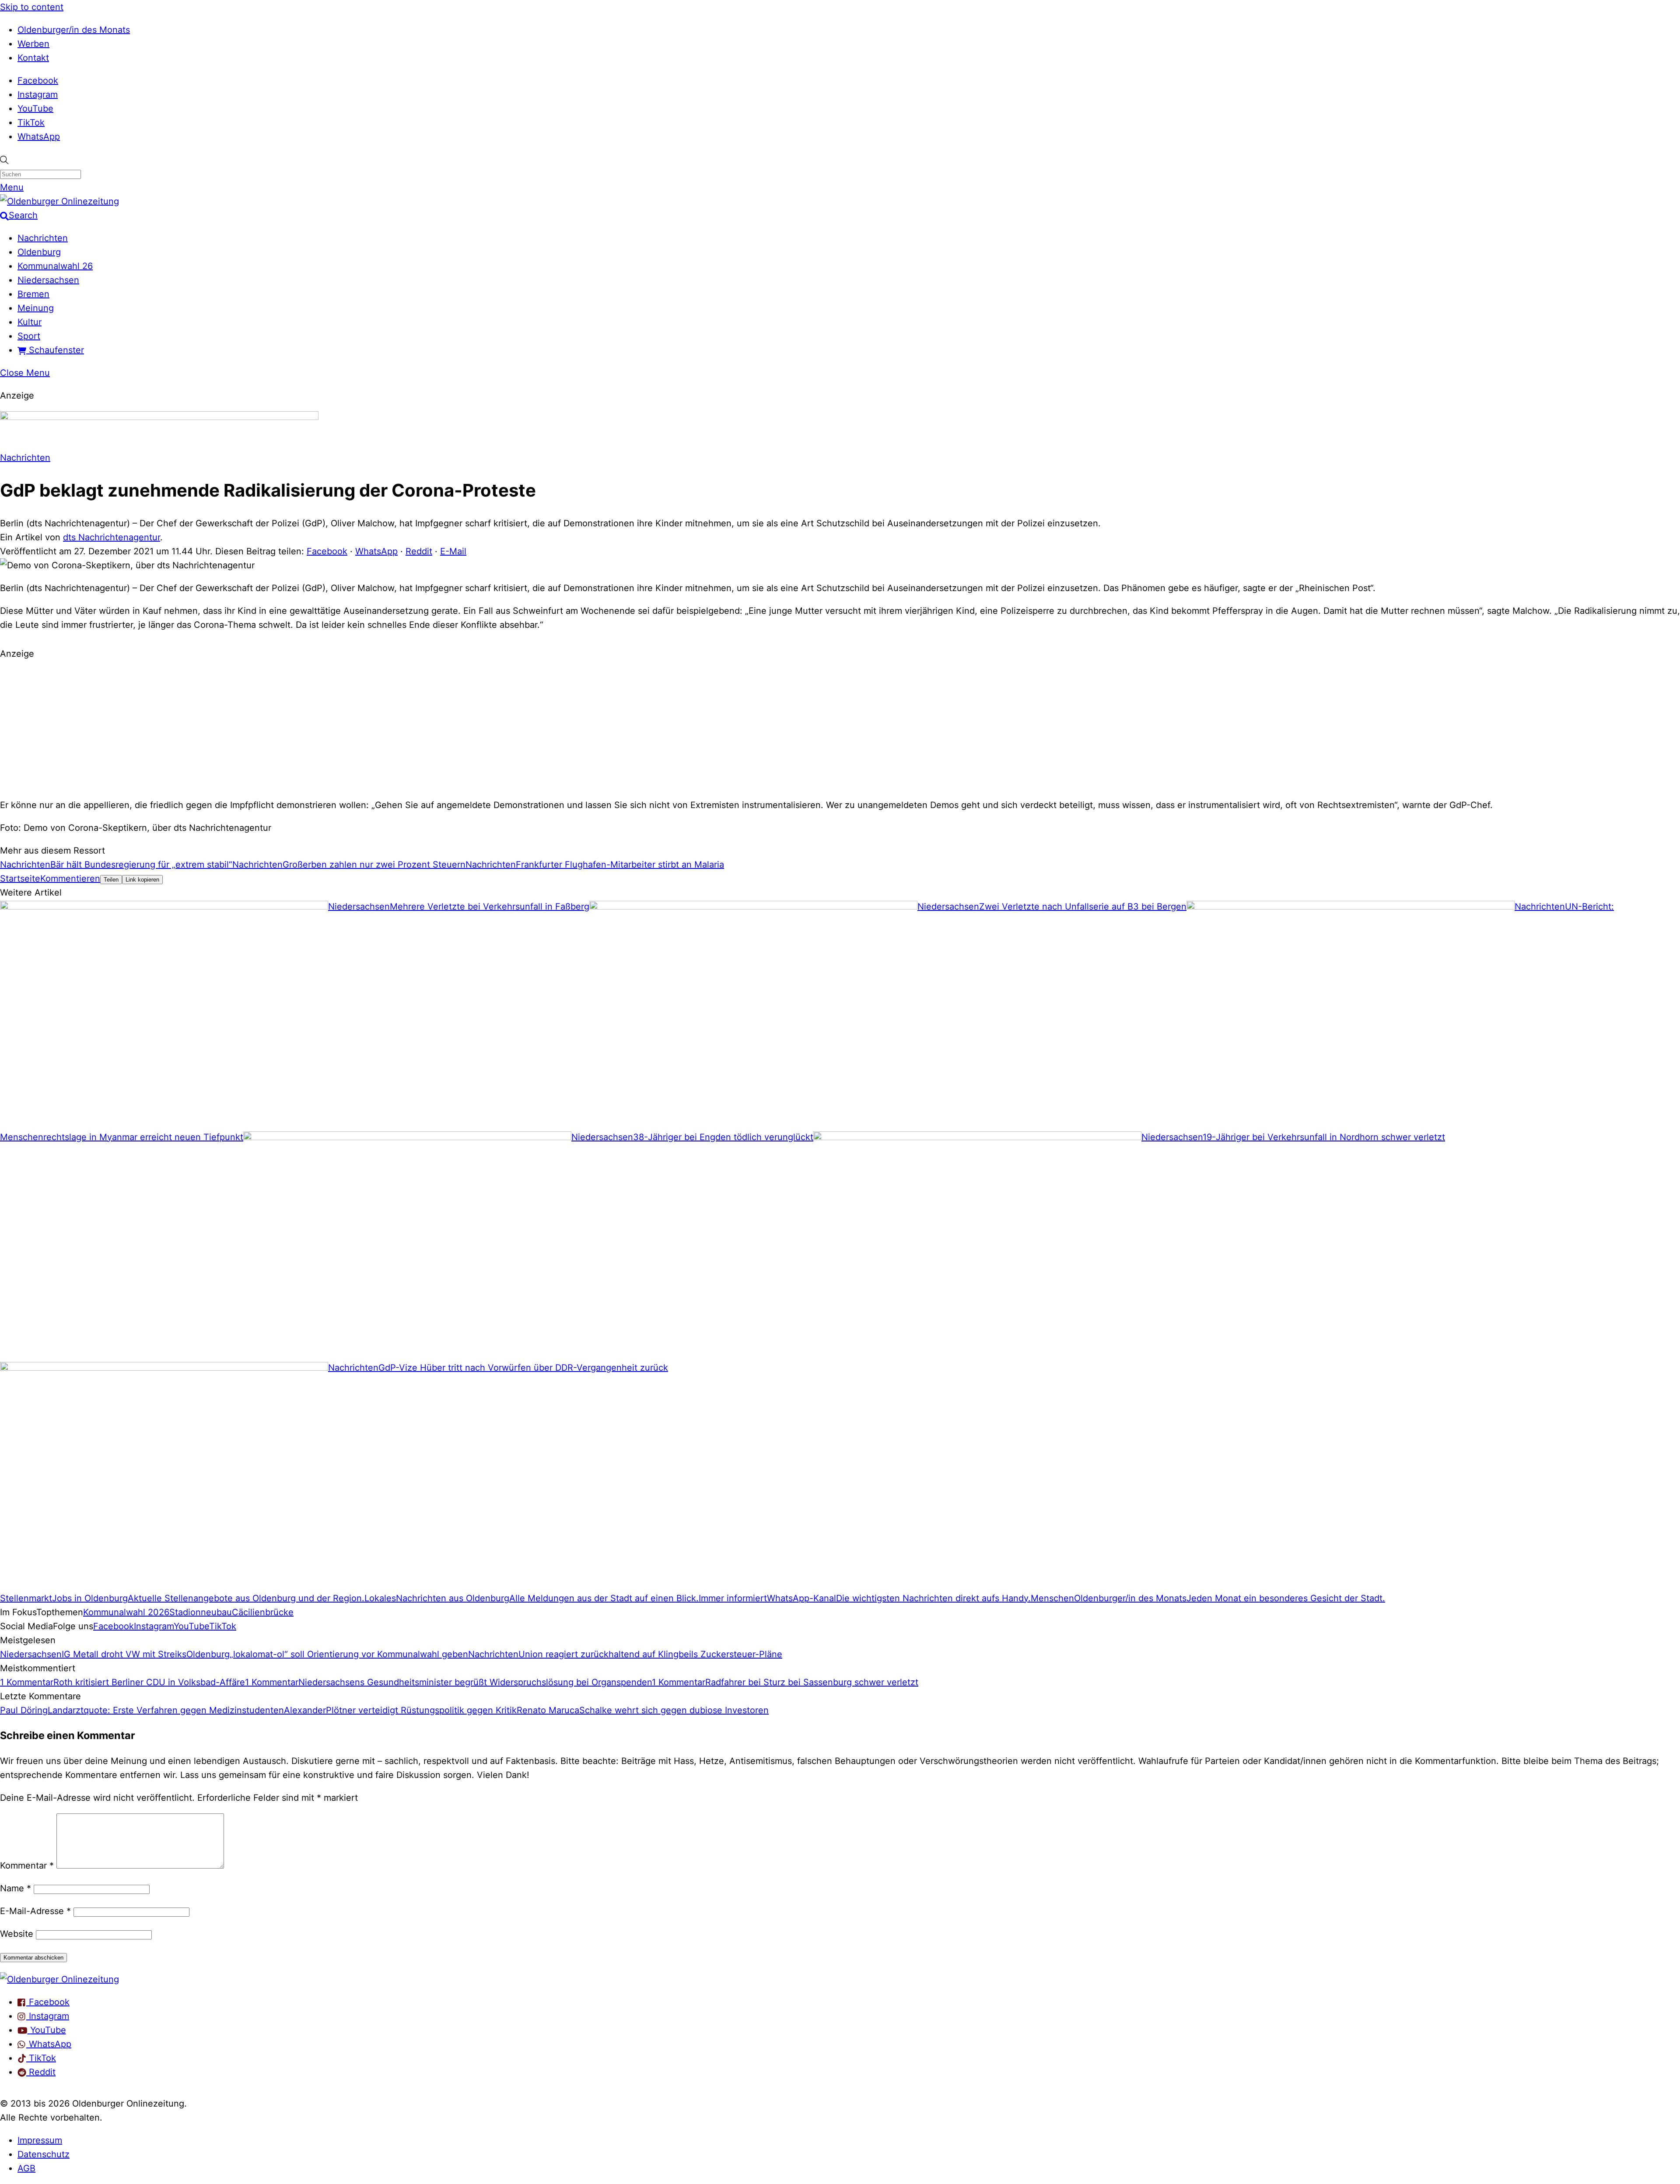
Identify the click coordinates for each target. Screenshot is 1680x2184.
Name (16, 1888)
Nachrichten (43, 238)
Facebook (38, 80)
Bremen (33, 294)
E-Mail (453, 551)
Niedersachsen (48, 280)
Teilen (111, 880)
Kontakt (33, 58)
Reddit (419, 551)
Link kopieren (142, 880)
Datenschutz (44, 2154)
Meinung (36, 308)
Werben (33, 44)
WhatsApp (39, 136)
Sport (29, 336)
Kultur (30, 322)
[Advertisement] (840, 728)
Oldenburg (39, 252)
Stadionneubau (201, 1612)
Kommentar (27, 1865)
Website (17, 1934)
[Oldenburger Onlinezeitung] (59, 1979)
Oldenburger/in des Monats (74, 30)
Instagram (38, 94)
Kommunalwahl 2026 (126, 1612)
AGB (26, 2168)
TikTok (31, 122)
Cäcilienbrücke (263, 1612)
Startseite (20, 878)
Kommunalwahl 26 (55, 266)
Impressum (40, 2140)
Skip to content (32, 7)
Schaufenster (55, 350)
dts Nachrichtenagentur (112, 537)
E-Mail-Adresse (35, 1911)
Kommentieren (70, 878)
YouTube (35, 108)
